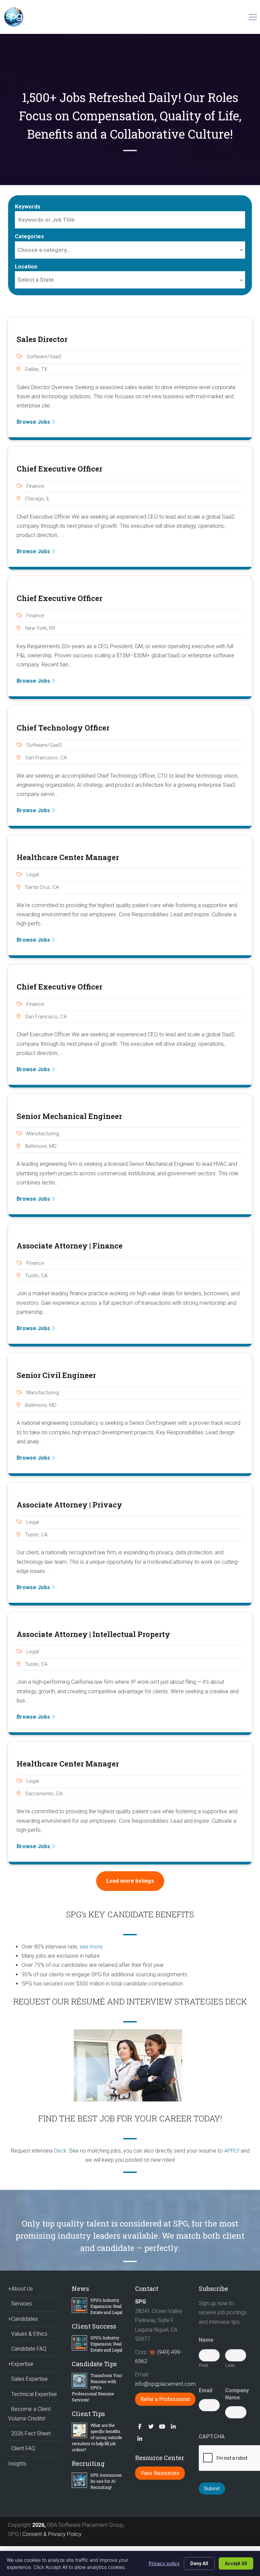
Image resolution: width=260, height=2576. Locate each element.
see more (91, 1947)
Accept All (236, 2563)
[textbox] (130, 250)
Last (230, 2365)
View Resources (160, 2473)
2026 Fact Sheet (31, 2433)
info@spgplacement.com (166, 2384)
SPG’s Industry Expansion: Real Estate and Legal (106, 2306)
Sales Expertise (29, 2379)
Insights (17, 2464)
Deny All (199, 2563)
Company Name (236, 2394)
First (204, 2365)
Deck (60, 2151)
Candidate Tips (94, 2364)
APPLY (232, 2151)
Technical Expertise (34, 2394)
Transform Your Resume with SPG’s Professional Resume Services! (97, 2388)
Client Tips (88, 2414)
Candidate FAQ (29, 2349)
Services (21, 2304)
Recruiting (88, 2463)
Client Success (94, 2326)
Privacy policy (164, 2563)
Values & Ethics (29, 2334)
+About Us (20, 2289)
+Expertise (21, 2364)
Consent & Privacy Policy (52, 2534)
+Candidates (23, 2319)
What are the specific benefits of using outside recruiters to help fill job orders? (97, 2437)
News (80, 2289)
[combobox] (130, 250)
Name (209, 2340)
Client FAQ (23, 2448)
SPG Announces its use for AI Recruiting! (106, 2481)
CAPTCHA (212, 2437)
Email (208, 2390)
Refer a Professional (165, 2399)
